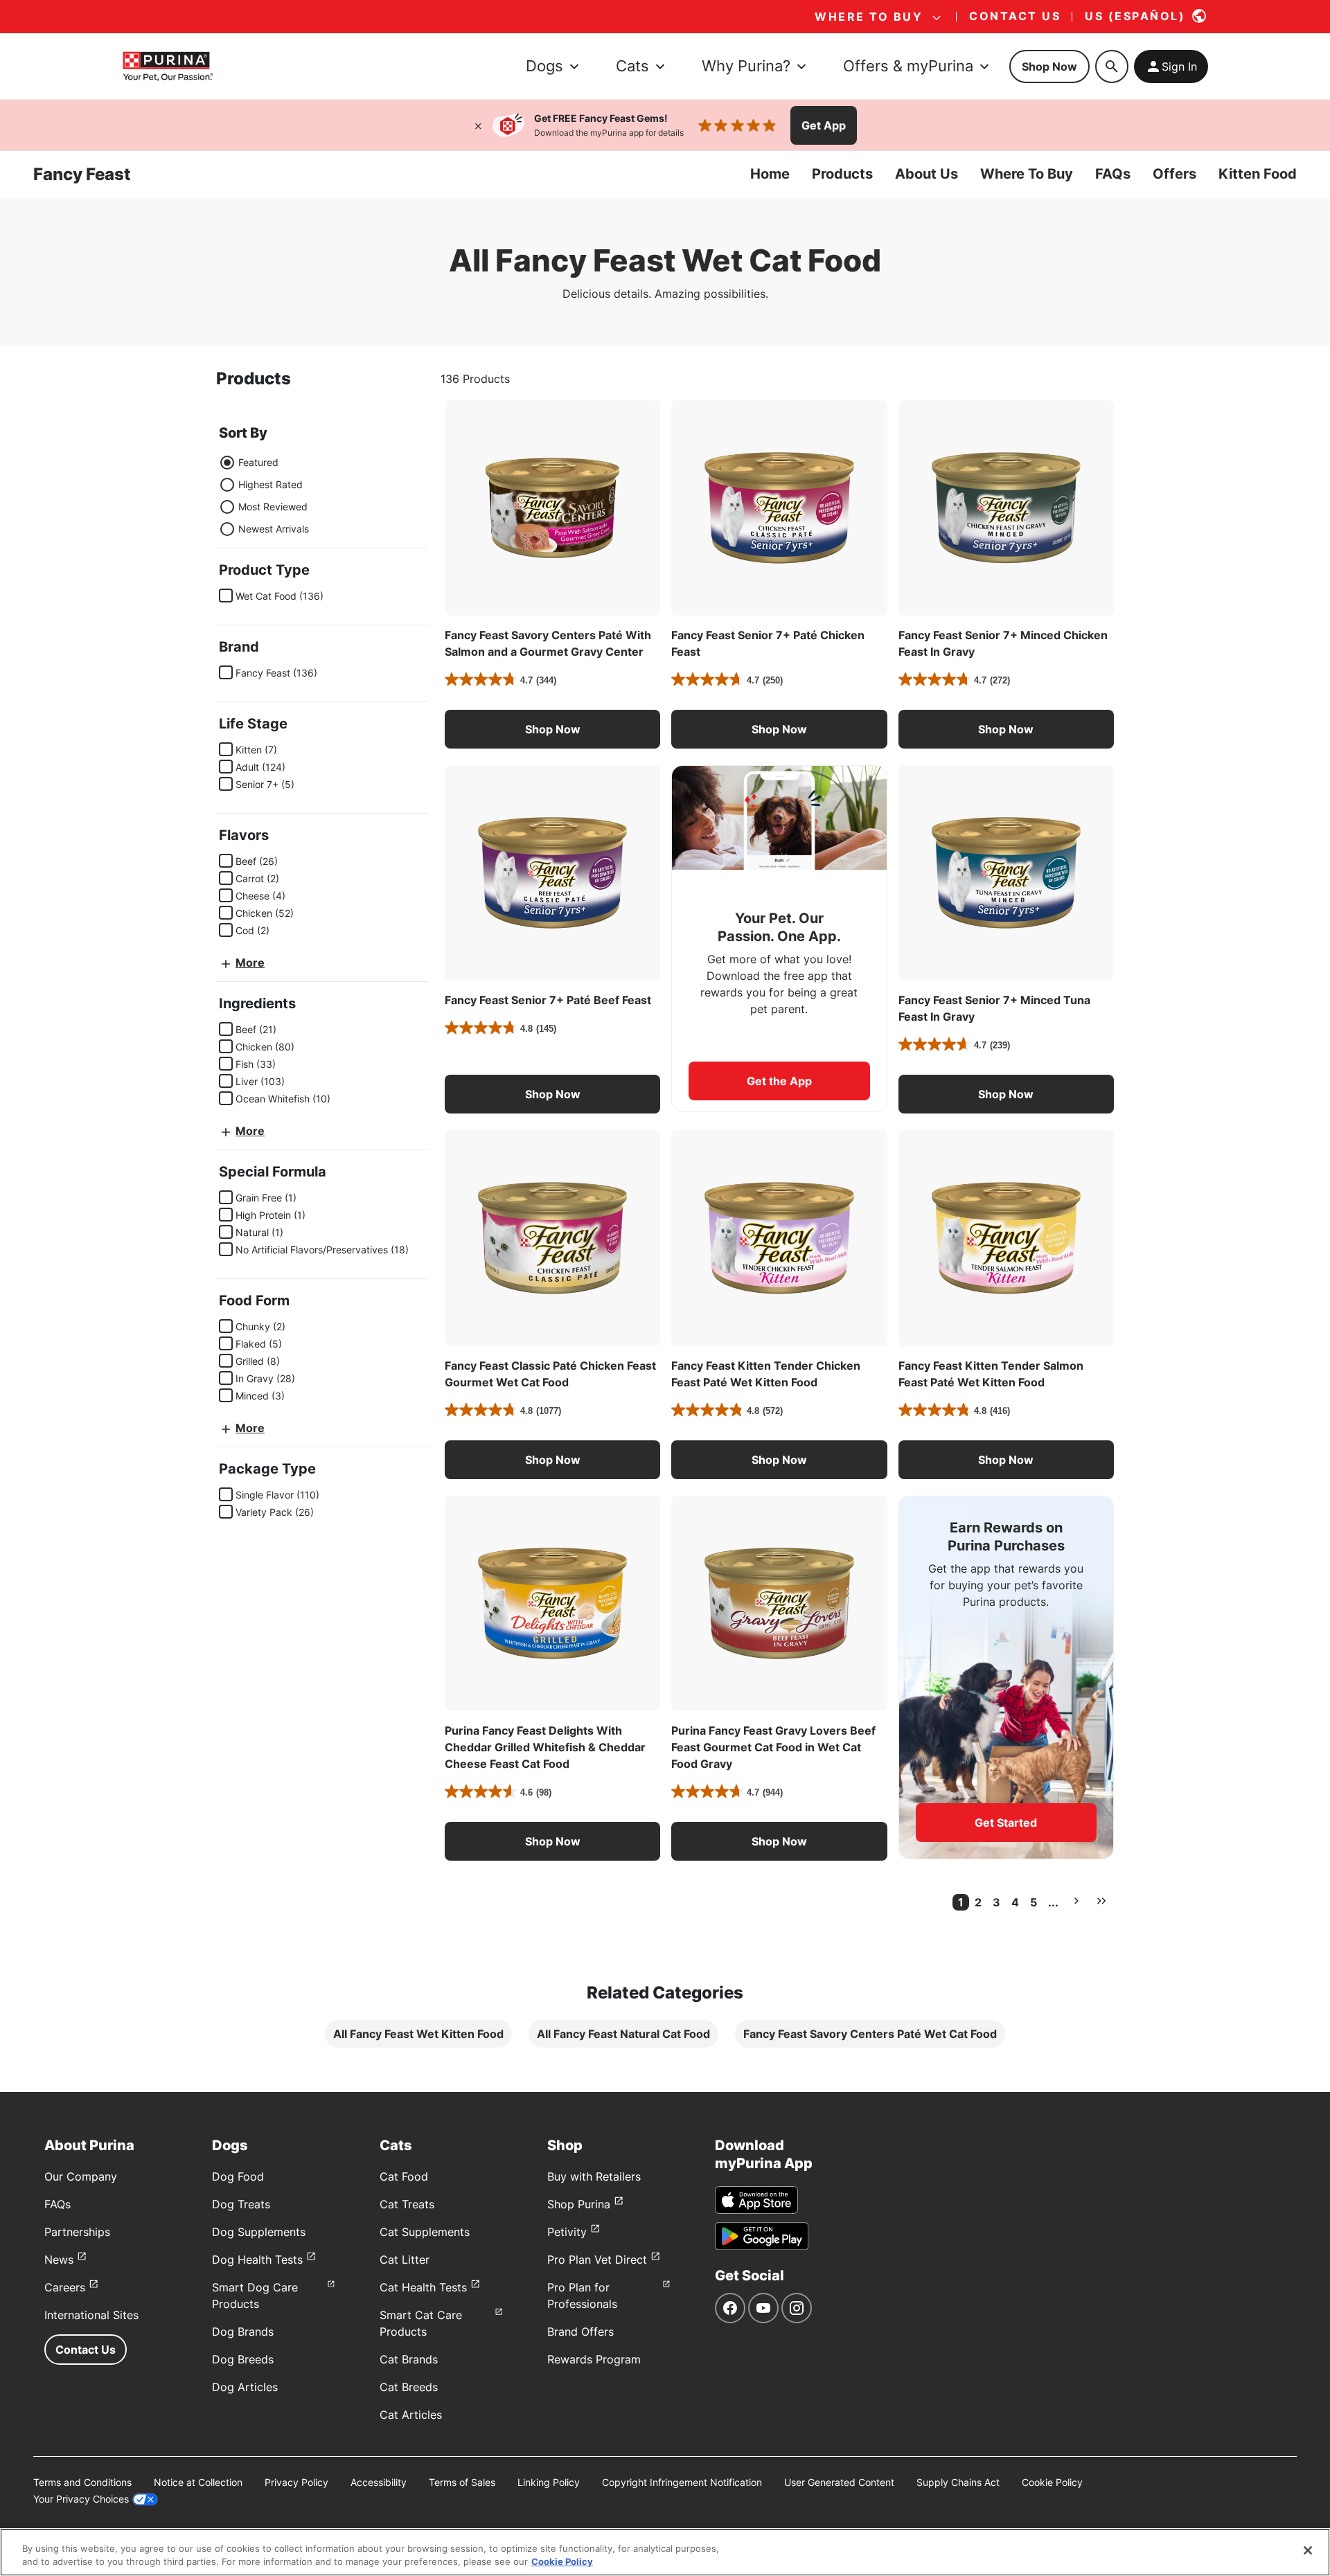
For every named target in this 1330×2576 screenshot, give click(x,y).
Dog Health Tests (257, 2260)
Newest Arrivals (274, 529)
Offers (1174, 174)
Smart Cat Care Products (421, 2323)
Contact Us (86, 2350)
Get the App (779, 1081)
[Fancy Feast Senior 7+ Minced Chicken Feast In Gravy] (1006, 508)
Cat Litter (405, 2260)
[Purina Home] (168, 66)
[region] (665, 2552)
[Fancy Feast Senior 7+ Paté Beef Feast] (552, 873)
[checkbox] (226, 596)
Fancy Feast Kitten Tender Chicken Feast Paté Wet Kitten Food (766, 1374)
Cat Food (404, 2176)
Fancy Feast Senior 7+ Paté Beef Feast (548, 1000)
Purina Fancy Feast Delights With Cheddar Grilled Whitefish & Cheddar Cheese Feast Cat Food (545, 1747)
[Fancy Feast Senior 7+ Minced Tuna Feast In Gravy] (1006, 873)
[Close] (478, 125)
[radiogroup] (264, 496)
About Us (926, 174)
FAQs (1113, 174)
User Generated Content (839, 2482)
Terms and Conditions (82, 2482)
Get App (824, 125)
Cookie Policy (1052, 2482)
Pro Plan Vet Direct (597, 2260)
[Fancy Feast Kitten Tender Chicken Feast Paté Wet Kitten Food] (779, 1238)
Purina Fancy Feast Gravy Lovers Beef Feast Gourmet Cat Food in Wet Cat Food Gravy (773, 1747)
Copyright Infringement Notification (682, 2482)
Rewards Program (594, 2359)
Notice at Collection (198, 2482)
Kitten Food (1258, 174)
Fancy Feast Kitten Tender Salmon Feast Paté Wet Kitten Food (991, 1374)
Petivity (567, 2232)
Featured (258, 462)
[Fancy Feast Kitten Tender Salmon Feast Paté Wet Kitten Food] (1006, 1238)
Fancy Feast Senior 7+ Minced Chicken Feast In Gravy (1003, 643)
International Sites (91, 2315)
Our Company (81, 2176)
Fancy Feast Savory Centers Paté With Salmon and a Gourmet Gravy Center (548, 643)
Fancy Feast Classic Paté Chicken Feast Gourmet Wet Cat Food (550, 1374)
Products (842, 174)
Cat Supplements (425, 2232)
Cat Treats (407, 2204)
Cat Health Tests (423, 2287)
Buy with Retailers (594, 2176)
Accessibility (379, 2482)
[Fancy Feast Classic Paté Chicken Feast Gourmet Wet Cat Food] (552, 1238)
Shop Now (1049, 66)
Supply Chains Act (958, 2482)
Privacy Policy (296, 2482)
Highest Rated (271, 484)
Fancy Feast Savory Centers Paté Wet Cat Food (870, 2034)
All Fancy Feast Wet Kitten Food (418, 2034)
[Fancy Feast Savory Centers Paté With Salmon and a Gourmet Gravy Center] (552, 508)
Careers (65, 2287)
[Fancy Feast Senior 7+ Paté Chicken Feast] (779, 508)
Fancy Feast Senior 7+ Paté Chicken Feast (768, 643)
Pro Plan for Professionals (582, 2296)
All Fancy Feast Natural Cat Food (623, 2034)
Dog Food (238, 2176)
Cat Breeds (409, 2387)
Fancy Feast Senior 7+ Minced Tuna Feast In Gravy (994, 1008)
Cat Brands (409, 2359)
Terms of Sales (462, 2482)
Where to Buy (869, 17)
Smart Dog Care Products (255, 2296)
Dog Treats (241, 2204)
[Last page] (1101, 1901)
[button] (552, 729)
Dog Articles (245, 2387)
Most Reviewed (273, 507)
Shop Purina (579, 2204)
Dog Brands (243, 2332)
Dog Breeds (243, 2359)
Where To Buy (1027, 174)
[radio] (227, 463)
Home (770, 174)
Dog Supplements (259, 2232)
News (59, 2260)
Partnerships (77, 2232)
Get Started (1006, 1823)
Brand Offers (580, 2332)
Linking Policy (549, 2482)
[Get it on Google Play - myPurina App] (762, 2236)
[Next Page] (1076, 1901)
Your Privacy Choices (81, 2499)
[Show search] (1112, 66)
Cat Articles (411, 2415)
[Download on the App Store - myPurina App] (756, 2200)
